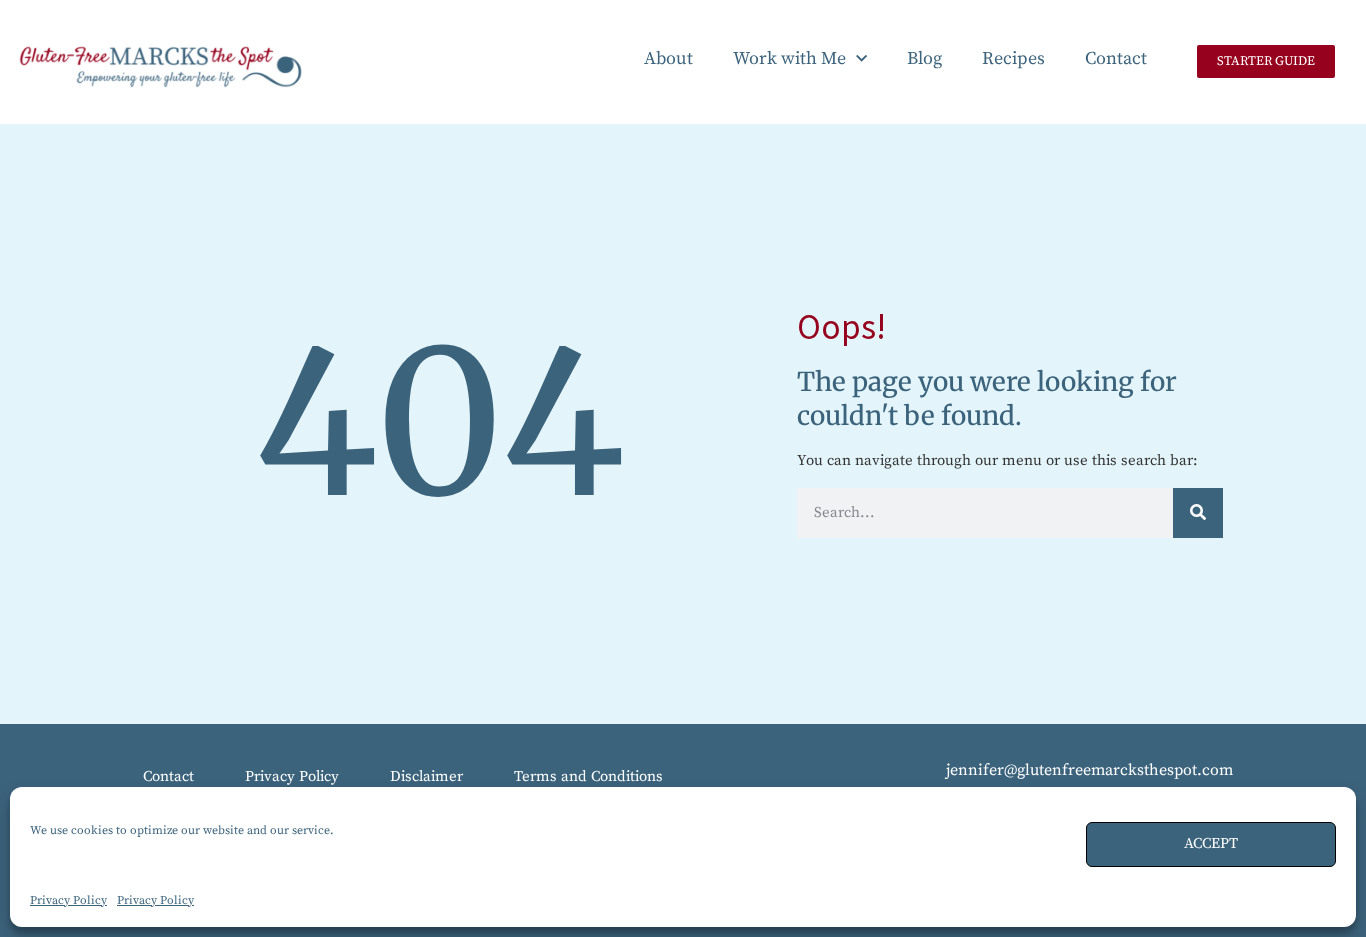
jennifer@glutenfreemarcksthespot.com (1089, 770)
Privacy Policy (68, 900)
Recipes (1013, 58)
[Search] (1198, 513)
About (668, 58)
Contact (1116, 58)
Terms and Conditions (588, 776)
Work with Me (789, 58)
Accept (1211, 843)
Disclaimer (426, 776)
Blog (924, 58)
